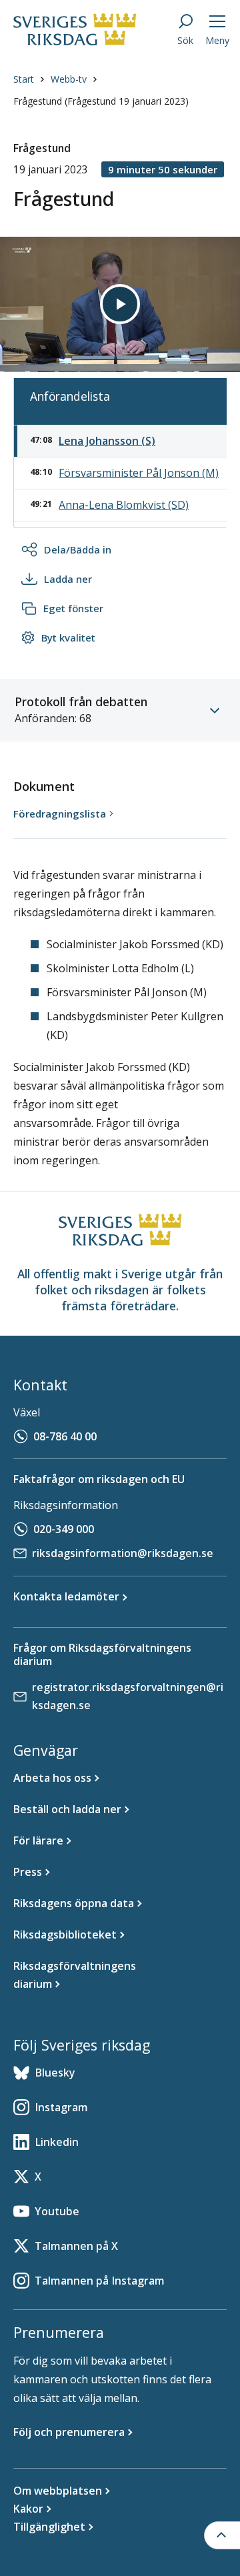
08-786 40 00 (65, 1436)
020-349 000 (64, 1529)
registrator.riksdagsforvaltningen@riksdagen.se (128, 1696)
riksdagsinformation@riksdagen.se (123, 1553)
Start (24, 79)
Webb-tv (69, 79)
